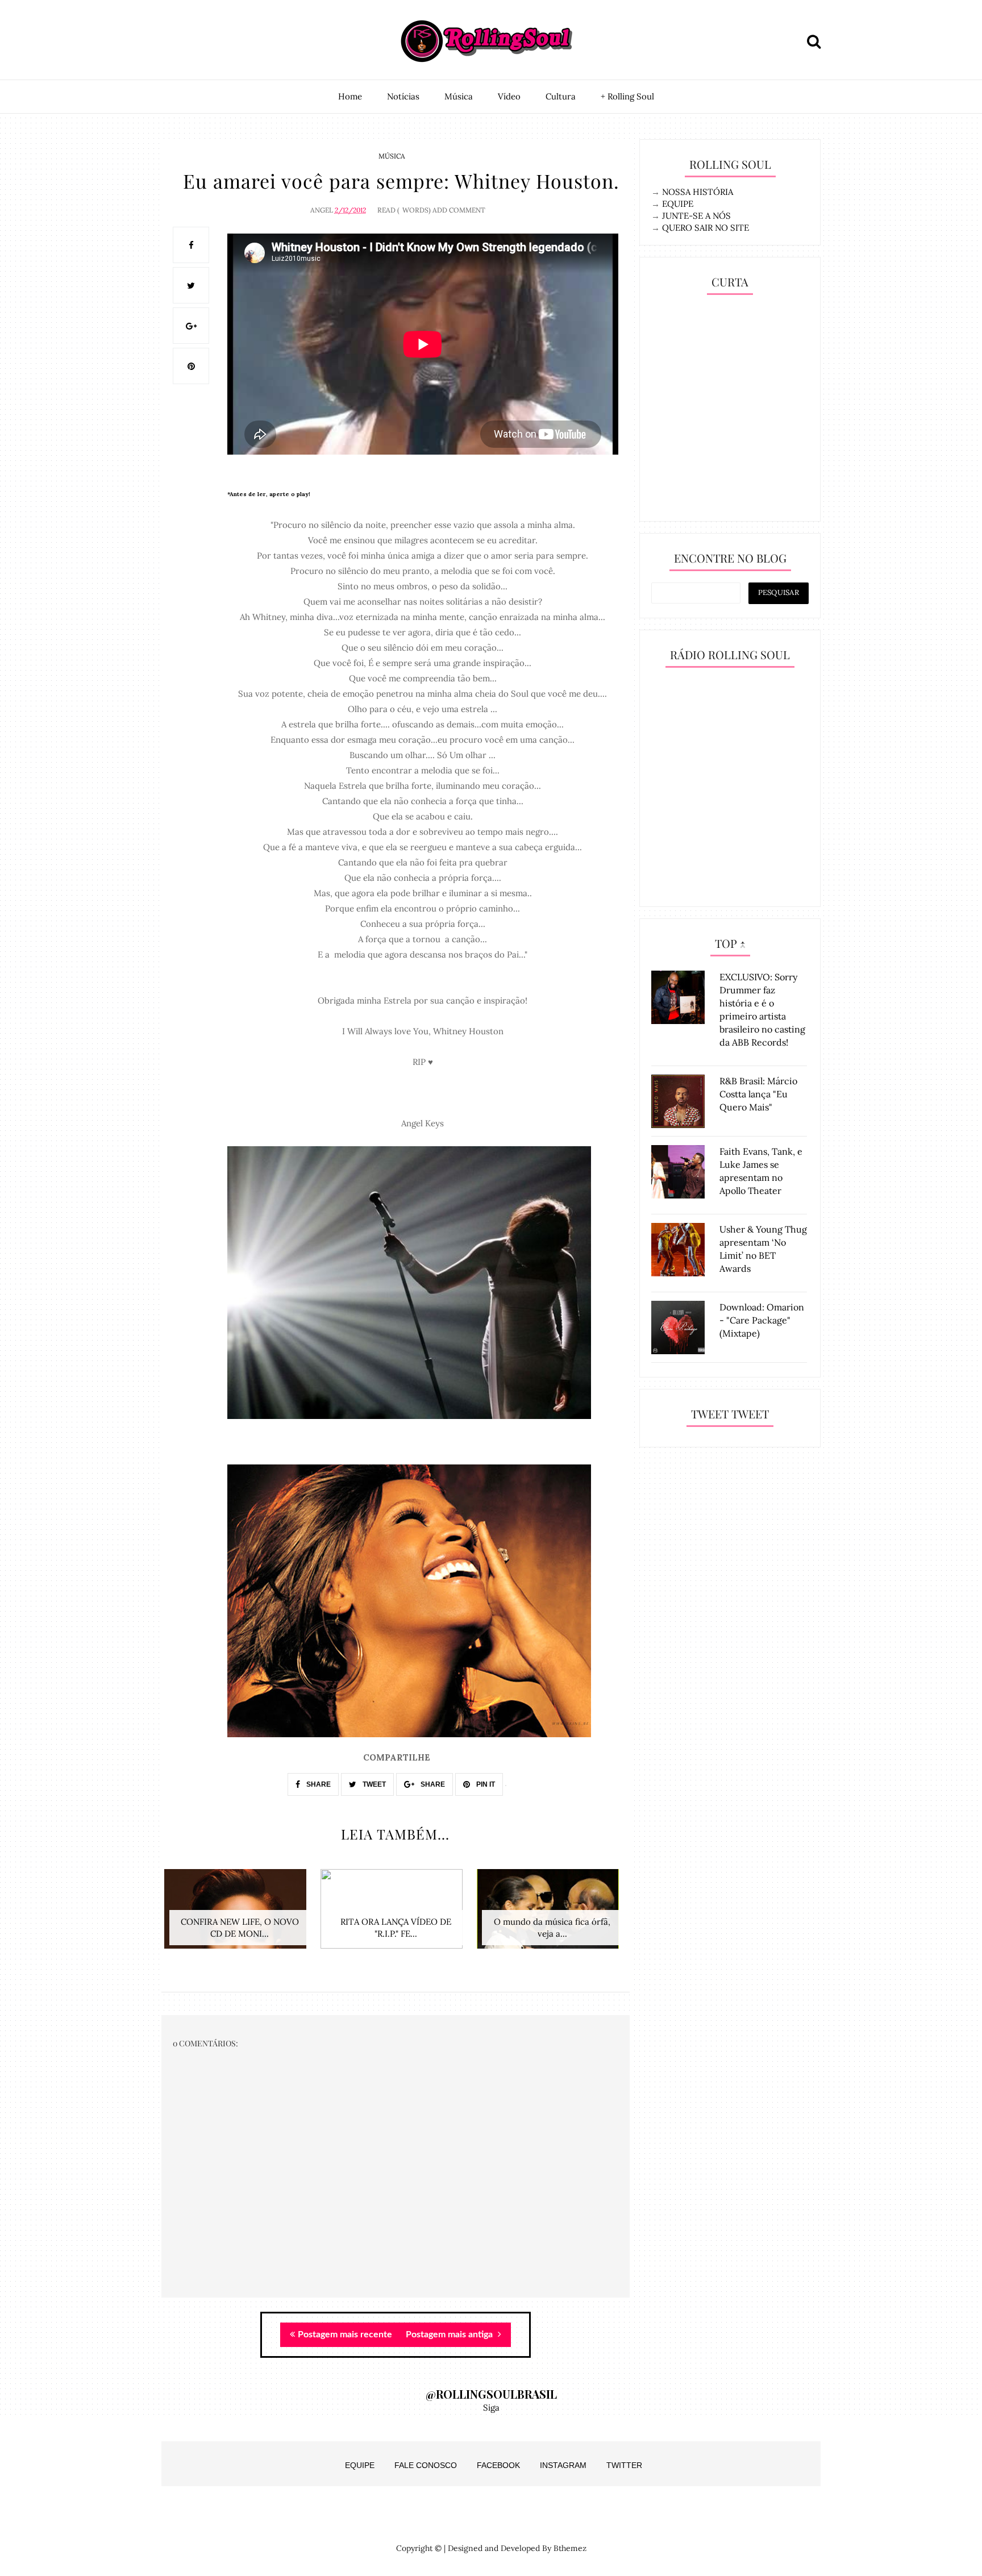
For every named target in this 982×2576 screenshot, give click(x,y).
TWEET (373, 1784)
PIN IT (485, 1784)
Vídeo (509, 96)
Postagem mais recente (345, 2334)
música (392, 156)
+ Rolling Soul (627, 96)
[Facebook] (226, 41)
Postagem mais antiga (450, 2334)
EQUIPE (678, 204)
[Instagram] (173, 41)
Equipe (360, 2465)
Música (459, 96)
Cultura (561, 96)
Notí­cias (403, 96)
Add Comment (459, 210)
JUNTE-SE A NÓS (696, 216)
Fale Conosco (426, 2465)
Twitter (624, 2465)
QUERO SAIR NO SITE (706, 228)
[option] (240, 1915)
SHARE (318, 1784)
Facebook (498, 2465)
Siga (491, 2408)
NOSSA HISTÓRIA (698, 192)
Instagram (563, 2465)
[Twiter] (199, 41)
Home (350, 96)
